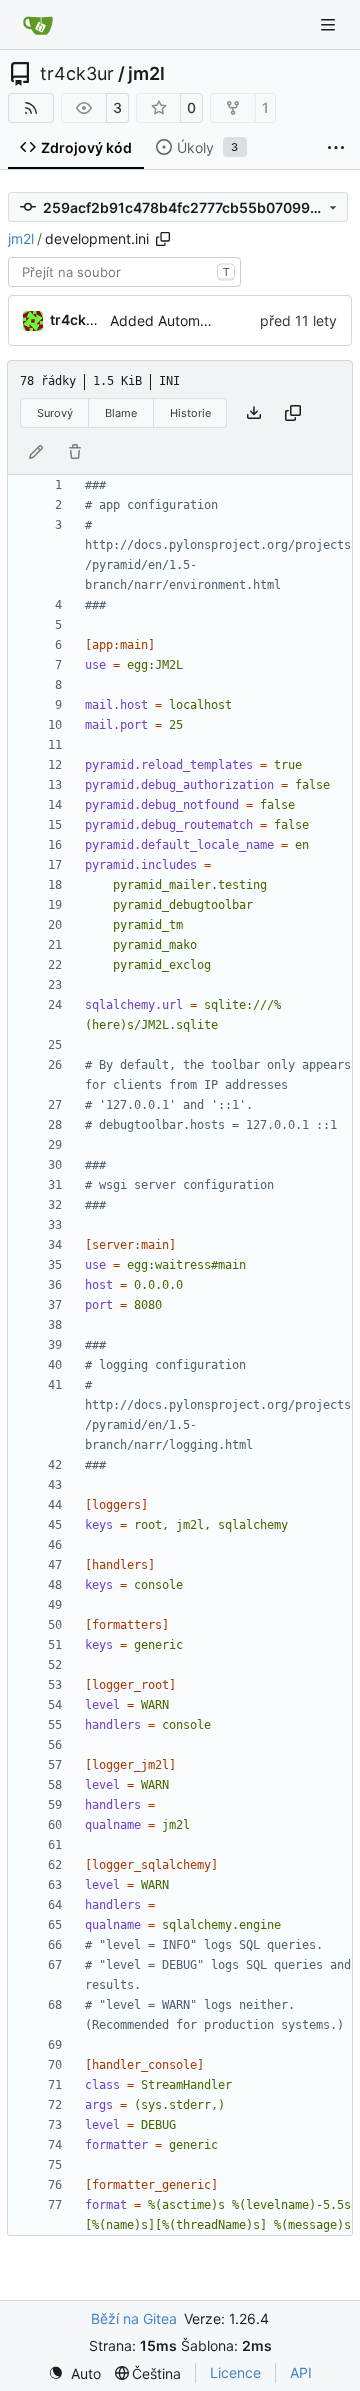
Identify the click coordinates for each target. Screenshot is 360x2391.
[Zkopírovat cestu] (163, 239)
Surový (55, 413)
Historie (190, 413)
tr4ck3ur (77, 74)
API (301, 2372)
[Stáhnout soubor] (254, 413)
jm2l (146, 74)
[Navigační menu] (330, 24)
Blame (121, 413)
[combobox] (124, 272)
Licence (235, 2372)
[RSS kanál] (31, 108)
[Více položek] (336, 148)
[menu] (74, 2373)
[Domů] (38, 25)
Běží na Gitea (134, 2318)
